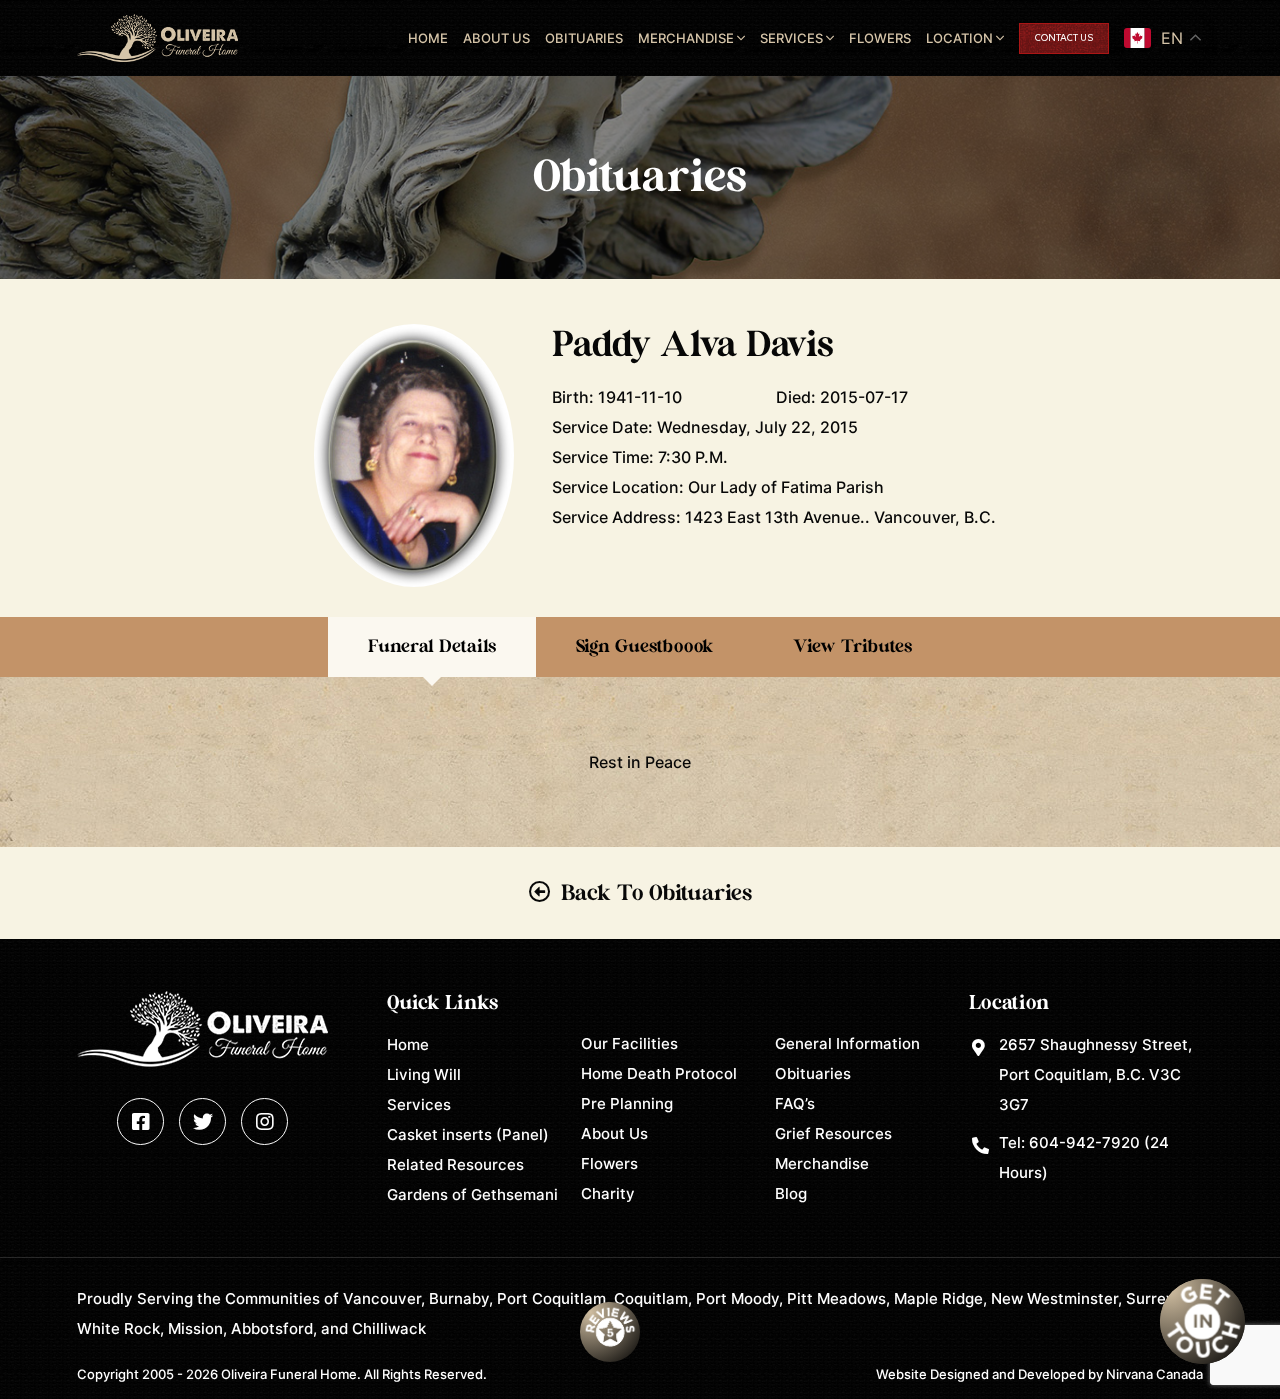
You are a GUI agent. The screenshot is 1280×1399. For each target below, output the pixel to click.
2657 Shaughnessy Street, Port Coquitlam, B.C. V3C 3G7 (1095, 1074)
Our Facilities (629, 1043)
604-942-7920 (1084, 1142)
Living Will (424, 1074)
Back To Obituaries (656, 893)
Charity (608, 1193)
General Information (847, 1043)
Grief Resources (833, 1133)
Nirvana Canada (1154, 1374)
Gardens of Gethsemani (472, 1194)
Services (791, 38)
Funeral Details (432, 647)
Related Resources (455, 1164)
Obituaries (584, 38)
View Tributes (852, 647)
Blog (791, 1193)
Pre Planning (627, 1103)
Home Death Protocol (659, 1073)
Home (428, 38)
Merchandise (686, 38)
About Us (496, 38)
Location (959, 38)
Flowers (880, 38)
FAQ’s (795, 1103)
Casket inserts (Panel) (468, 1134)
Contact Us (1064, 38)
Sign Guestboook (644, 647)
